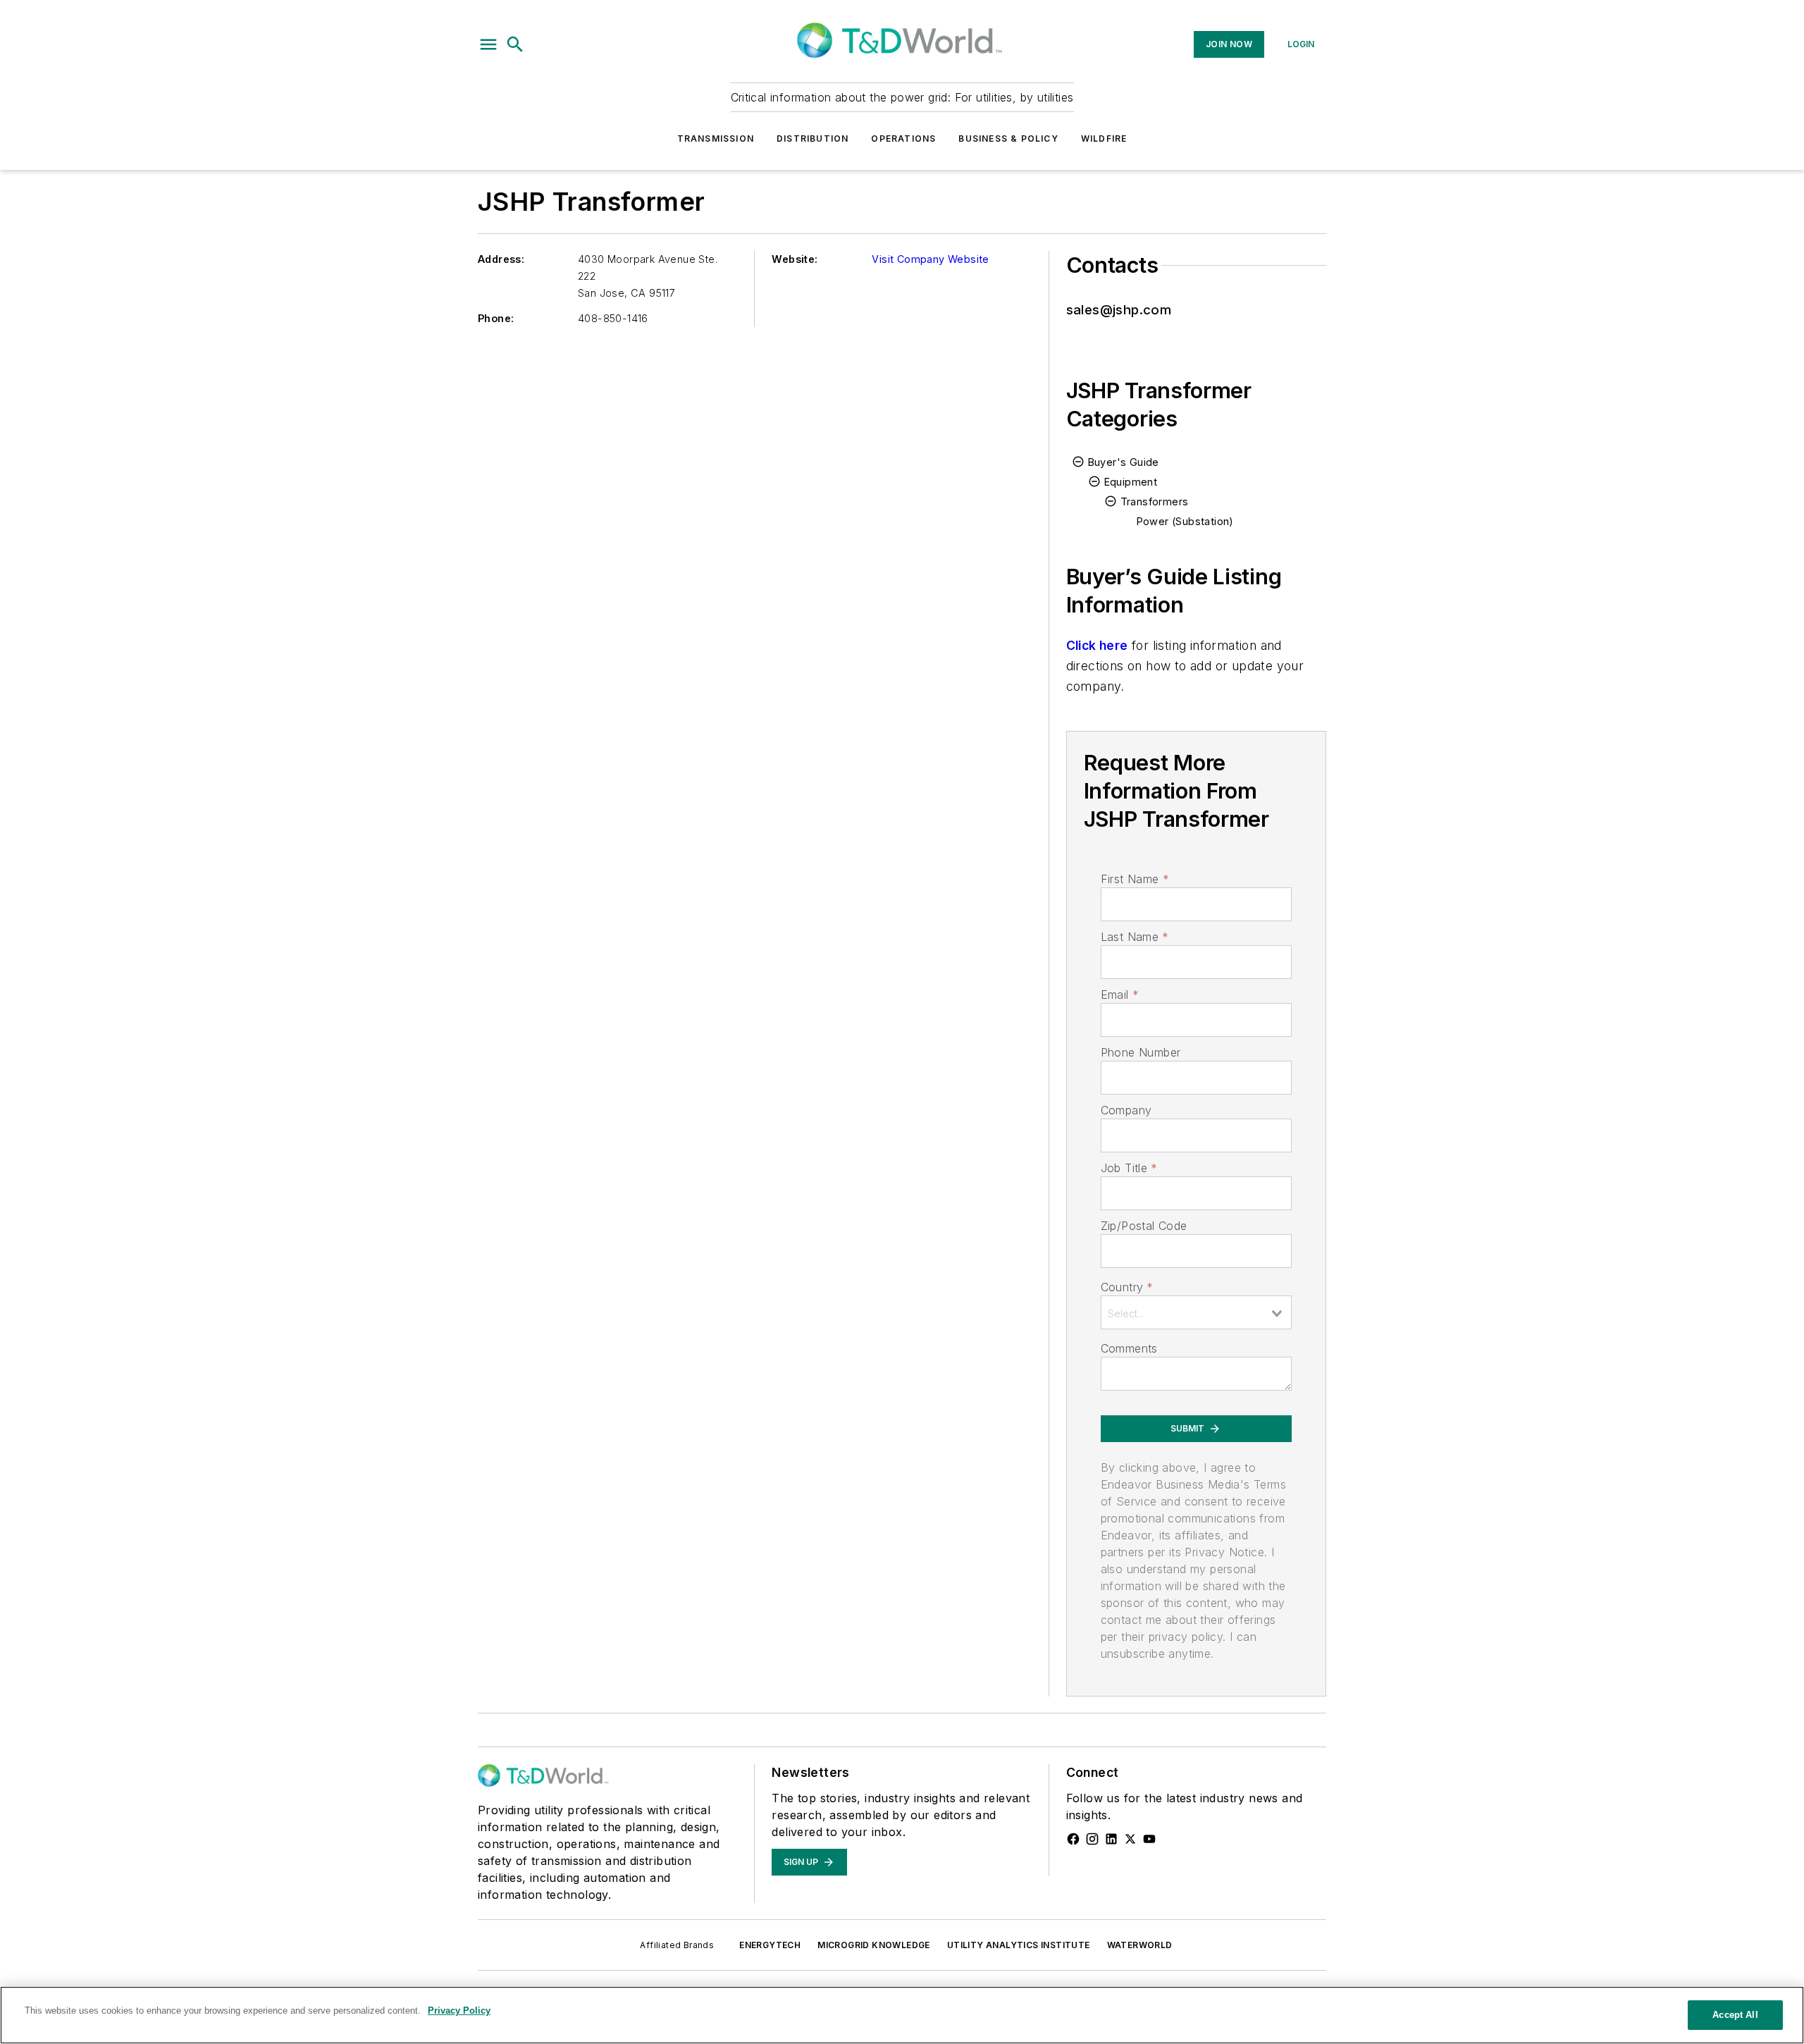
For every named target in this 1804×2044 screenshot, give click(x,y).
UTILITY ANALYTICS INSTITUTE (1019, 1945)
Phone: (496, 318)
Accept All (1735, 2015)
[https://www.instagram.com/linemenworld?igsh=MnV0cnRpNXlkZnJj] (1092, 1839)
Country (1127, 1287)
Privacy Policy (459, 2011)
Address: (501, 259)
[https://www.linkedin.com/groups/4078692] (1111, 1839)
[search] (515, 44)
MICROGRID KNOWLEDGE (874, 1945)
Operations (903, 138)
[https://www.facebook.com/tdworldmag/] (1073, 1839)
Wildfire (1104, 138)
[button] (488, 44)
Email (1120, 995)
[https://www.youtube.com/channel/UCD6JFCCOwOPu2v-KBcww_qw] (1149, 1839)
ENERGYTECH (770, 1945)
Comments (1129, 1348)
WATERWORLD (1140, 1945)
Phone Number (1141, 1052)
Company (1126, 1110)
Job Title (1129, 1168)
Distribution (813, 138)
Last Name (1135, 937)
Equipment (1131, 482)
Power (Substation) (1185, 521)
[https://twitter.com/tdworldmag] (1130, 1839)
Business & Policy (1008, 138)
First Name (1135, 879)
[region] (902, 2015)
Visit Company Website (930, 259)
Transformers (1155, 501)
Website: (795, 259)
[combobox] (1196, 1312)
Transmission (716, 138)
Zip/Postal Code (1144, 1226)
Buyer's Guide (1124, 462)
